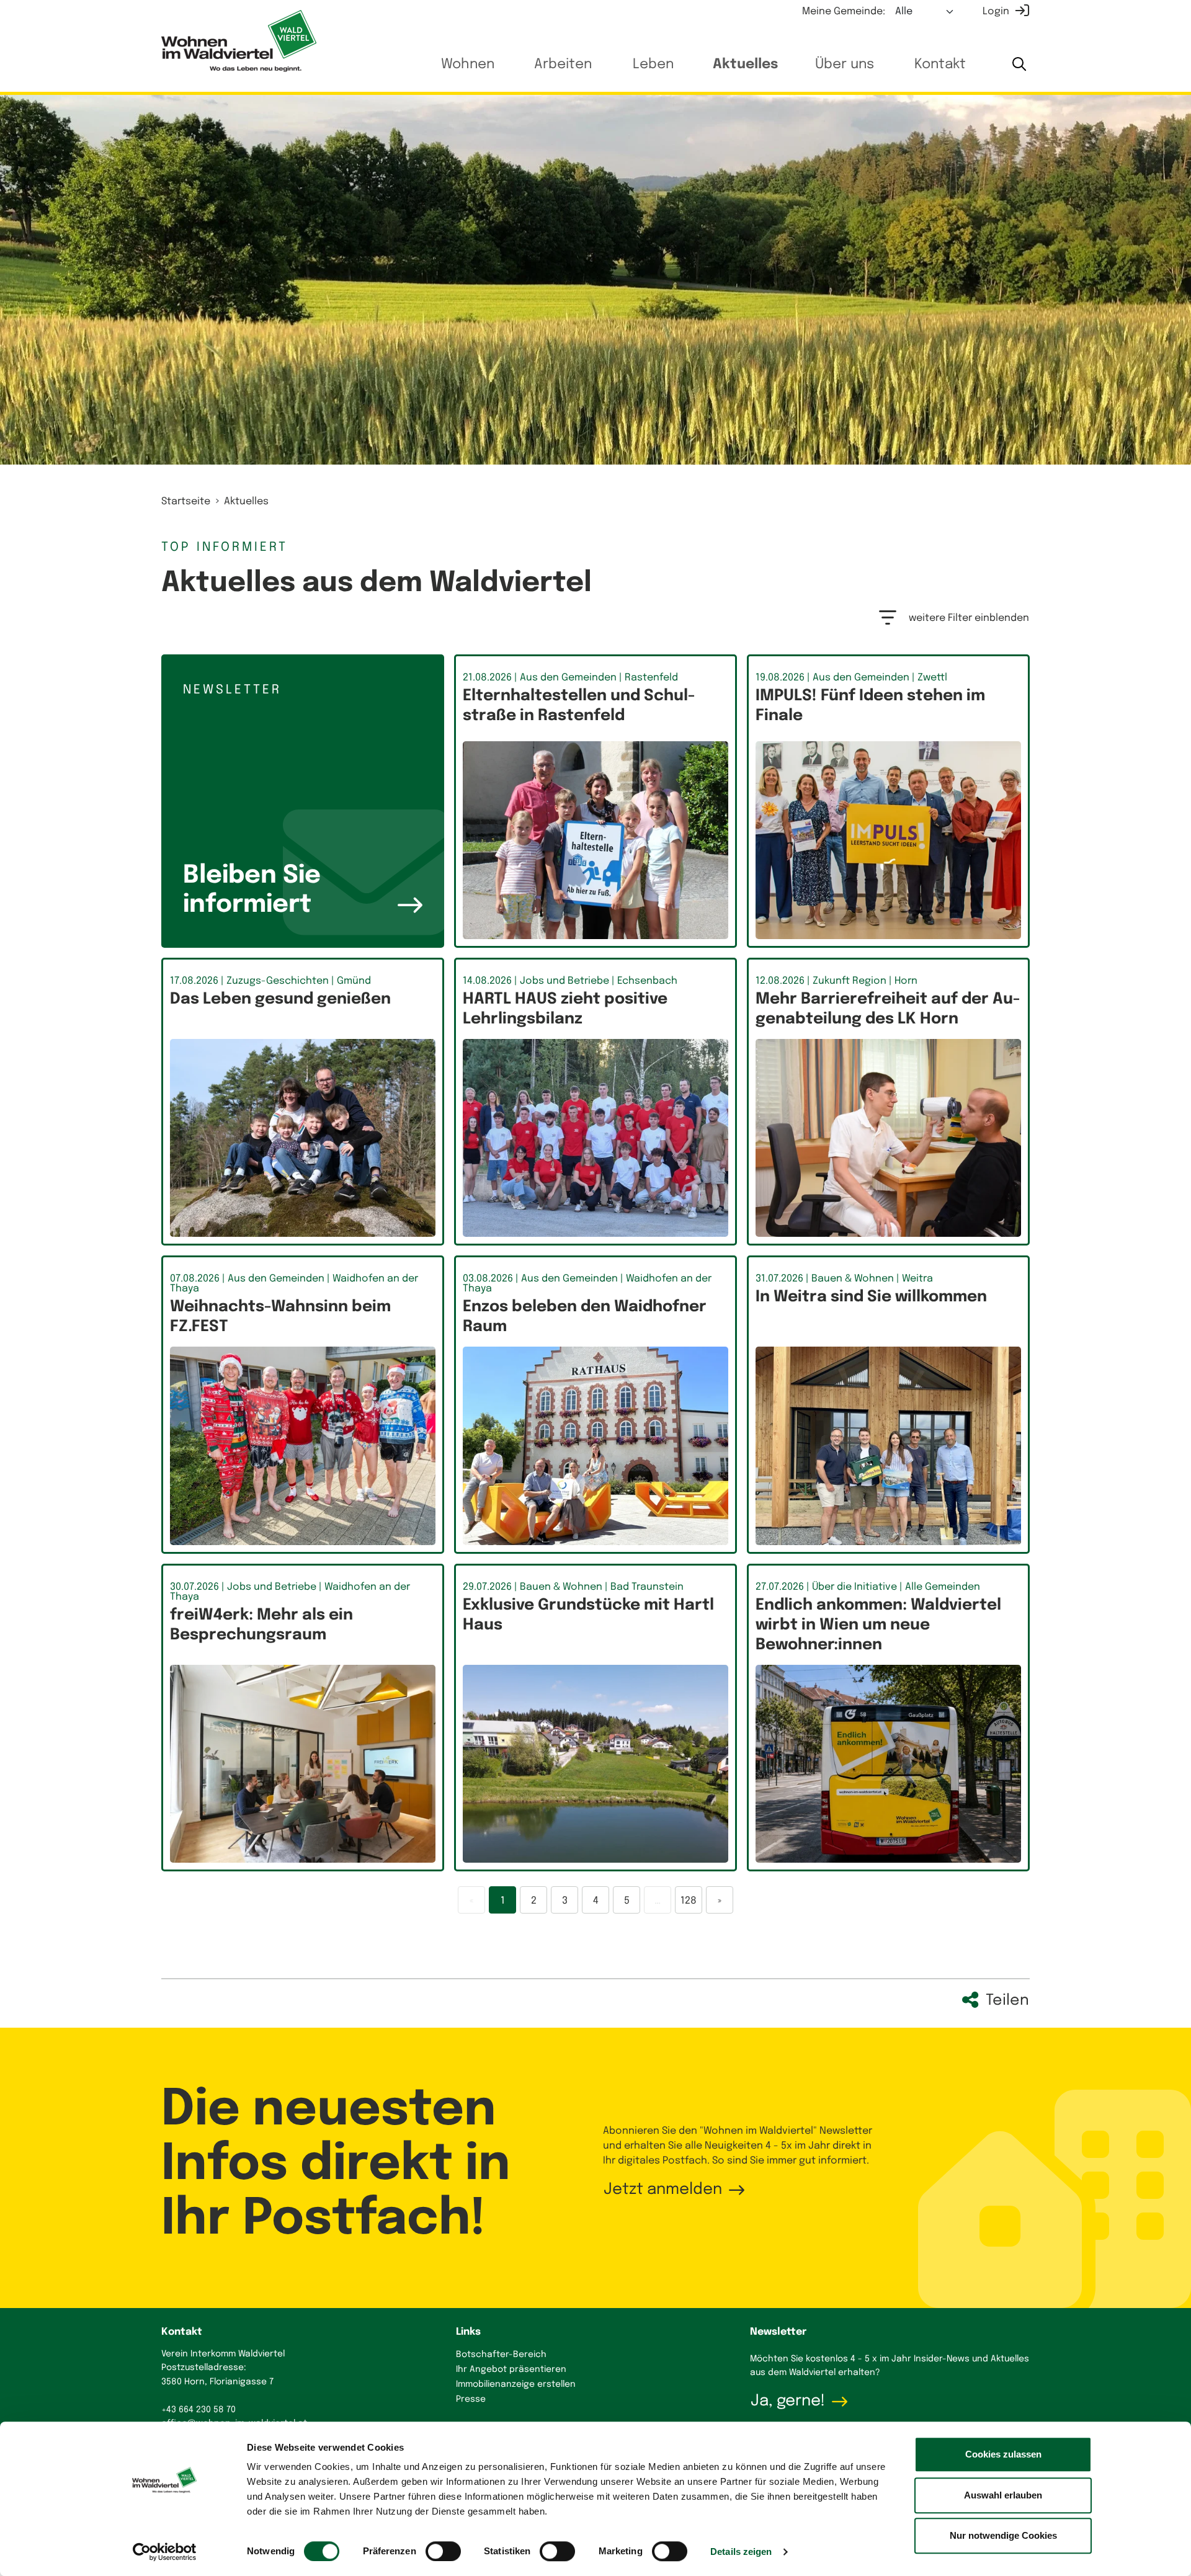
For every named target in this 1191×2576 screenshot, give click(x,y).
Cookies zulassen (1003, 2454)
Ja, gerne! (788, 2401)
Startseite (186, 501)
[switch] (443, 2551)
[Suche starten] (1019, 65)
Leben (653, 65)
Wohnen (468, 65)
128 (689, 1901)
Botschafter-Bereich (501, 2355)
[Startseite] (239, 41)
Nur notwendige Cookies (1003, 2535)
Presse (471, 2399)
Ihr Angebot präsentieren (511, 2369)
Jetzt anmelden (663, 2190)
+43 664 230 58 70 (198, 2410)
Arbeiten (563, 65)
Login (996, 11)
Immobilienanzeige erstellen (516, 2384)
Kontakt (940, 65)
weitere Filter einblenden (969, 618)
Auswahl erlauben (1003, 2495)
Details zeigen (741, 2551)
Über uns (845, 65)
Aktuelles (745, 65)
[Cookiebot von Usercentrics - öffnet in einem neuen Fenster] (165, 2552)
